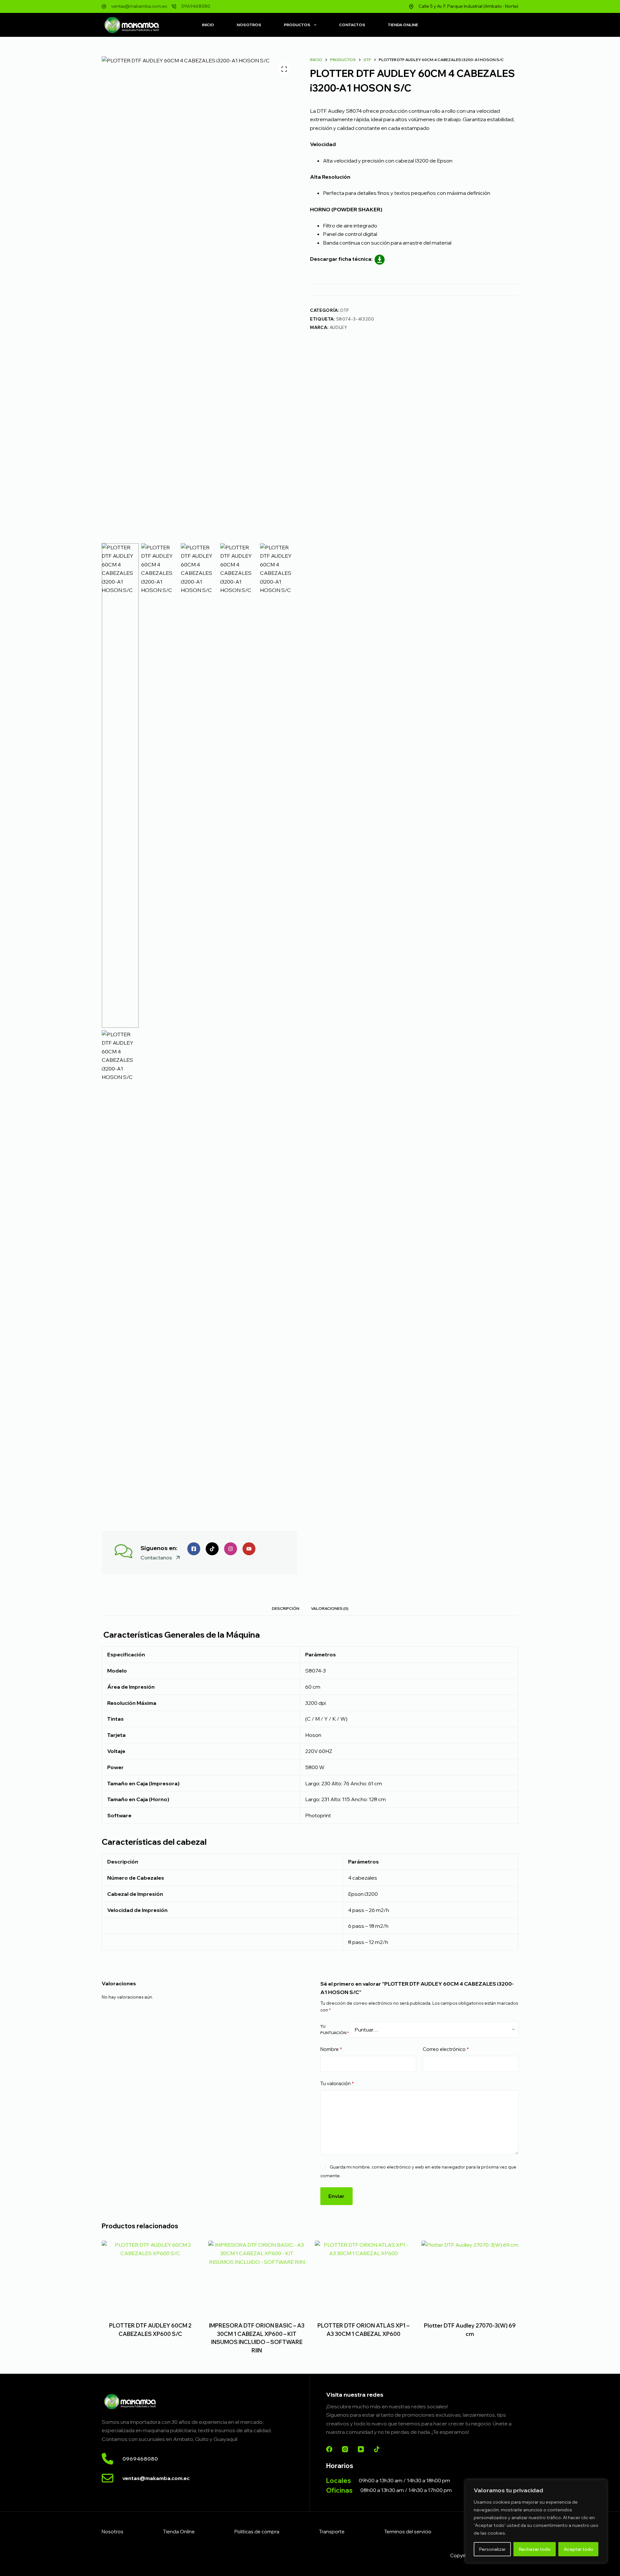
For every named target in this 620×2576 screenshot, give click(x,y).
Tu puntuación (335, 2029)
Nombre (331, 2049)
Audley (339, 327)
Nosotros (249, 25)
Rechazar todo (535, 2549)
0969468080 (196, 6)
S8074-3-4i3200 (355, 319)
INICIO (208, 25)
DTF (345, 310)
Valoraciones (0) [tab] (330, 1608)
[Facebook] (329, 2449)
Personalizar (492, 2549)
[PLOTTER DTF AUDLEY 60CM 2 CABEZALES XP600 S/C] (150, 2277)
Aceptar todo (579, 2549)
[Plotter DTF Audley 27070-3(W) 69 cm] (470, 2277)
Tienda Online (403, 25)
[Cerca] (600, 2485)
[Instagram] (345, 2449)
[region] (536, 2521)
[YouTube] (361, 2449)
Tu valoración (337, 2083)
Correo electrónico (446, 2049)
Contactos (352, 25)
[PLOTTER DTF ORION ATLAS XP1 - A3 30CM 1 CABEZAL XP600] (363, 2277)
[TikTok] (377, 2449)
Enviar (336, 2196)
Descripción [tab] (286, 1608)
